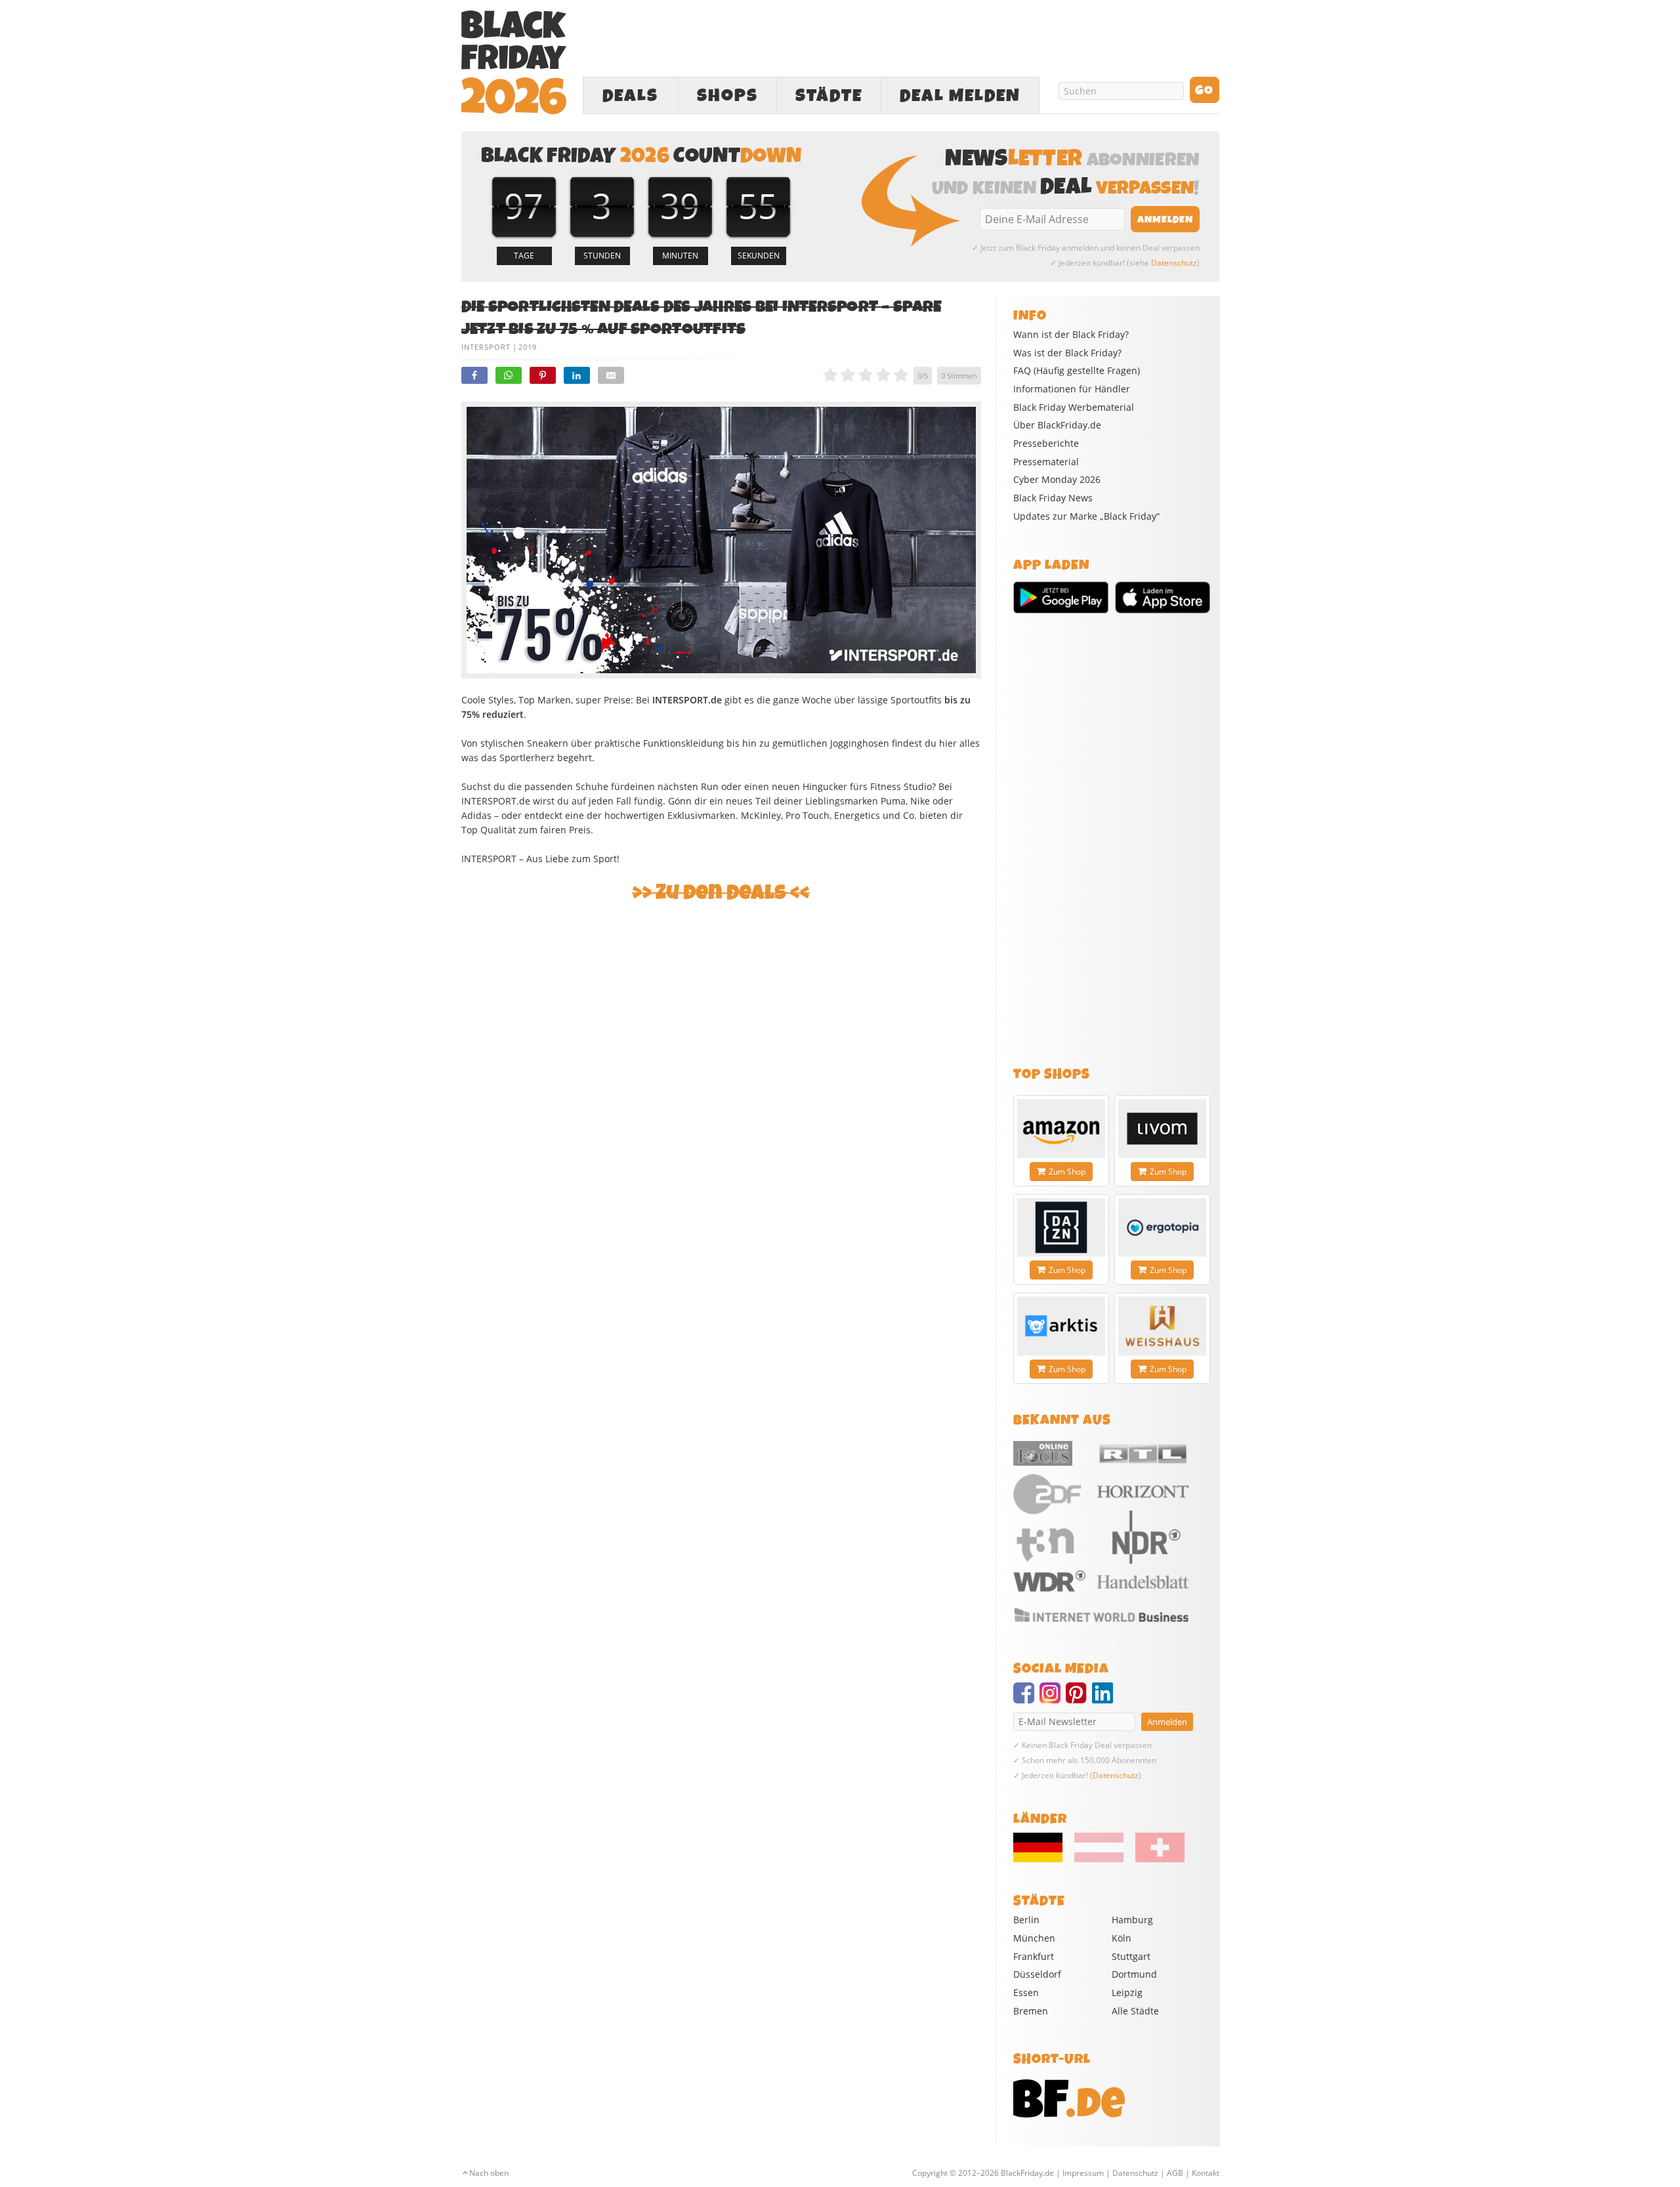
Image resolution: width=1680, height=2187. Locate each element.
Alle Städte (1135, 2011)
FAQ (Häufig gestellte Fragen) (1077, 371)
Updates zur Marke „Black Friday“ (1086, 516)
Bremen (1031, 2011)
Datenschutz (1174, 263)
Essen (1026, 1992)
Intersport (486, 347)
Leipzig (1127, 1992)
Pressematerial (1046, 462)
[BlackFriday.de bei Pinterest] (1079, 1699)
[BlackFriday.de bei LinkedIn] (1105, 1699)
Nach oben (489, 2173)
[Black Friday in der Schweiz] (1155, 1859)
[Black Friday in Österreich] (1099, 1859)
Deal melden (960, 96)
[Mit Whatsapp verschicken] (509, 375)
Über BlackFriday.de (1057, 425)
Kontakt (1206, 2173)
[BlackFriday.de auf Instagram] (1053, 1699)
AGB (1175, 2173)
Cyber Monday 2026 (1057, 480)
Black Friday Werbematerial (1074, 407)
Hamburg (1132, 1920)
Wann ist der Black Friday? (1071, 335)
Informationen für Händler (1072, 389)
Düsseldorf (1037, 1974)
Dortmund (1134, 1974)
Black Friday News (1053, 498)
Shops (727, 96)
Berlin (1026, 1920)
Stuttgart (1131, 1956)
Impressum (1083, 2173)
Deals (630, 96)
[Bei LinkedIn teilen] (577, 375)
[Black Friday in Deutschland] (1043, 1859)
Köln (1122, 1938)
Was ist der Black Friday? (1067, 353)
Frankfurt (1034, 1956)
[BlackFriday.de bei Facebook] (1026, 1699)
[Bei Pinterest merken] (543, 375)
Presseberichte (1046, 444)
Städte (829, 96)
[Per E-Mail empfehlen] (611, 375)
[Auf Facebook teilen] (474, 375)
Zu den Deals (721, 893)
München (1034, 1938)
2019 (528, 347)
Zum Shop (1067, 1172)
